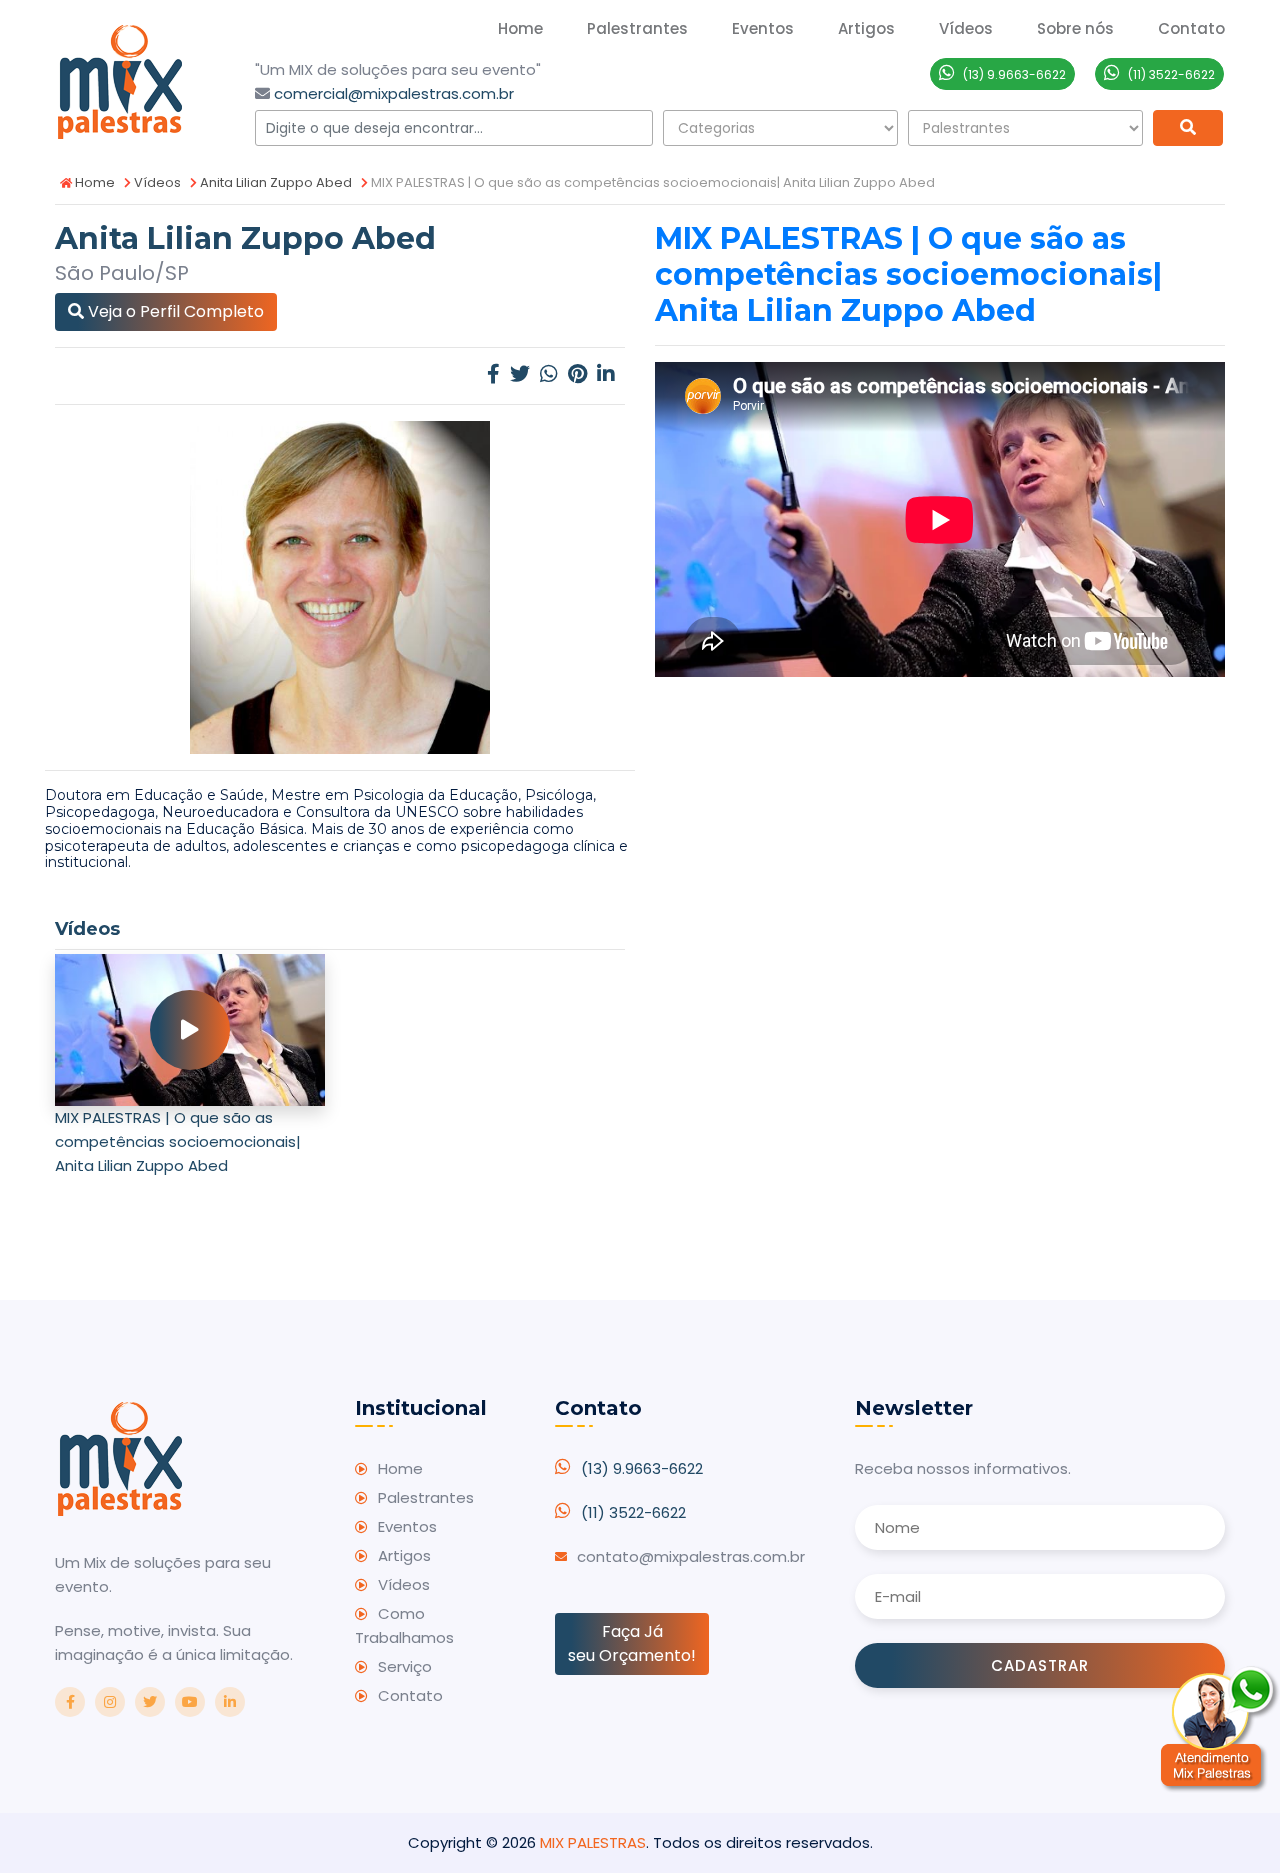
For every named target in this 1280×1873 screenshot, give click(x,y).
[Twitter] (520, 375)
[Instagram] (110, 1702)
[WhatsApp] (549, 375)
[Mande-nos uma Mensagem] (1220, 1729)
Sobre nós (1075, 28)
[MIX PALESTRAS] (120, 79)
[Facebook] (493, 375)
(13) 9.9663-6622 (642, 1468)
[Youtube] (190, 1702)
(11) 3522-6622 (633, 1512)
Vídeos (156, 182)
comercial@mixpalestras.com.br (394, 93)
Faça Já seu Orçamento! (632, 1643)
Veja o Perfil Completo (174, 311)
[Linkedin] (606, 375)
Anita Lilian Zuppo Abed (274, 182)
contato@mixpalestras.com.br (691, 1556)
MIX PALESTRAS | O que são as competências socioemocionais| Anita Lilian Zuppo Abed (178, 1141)
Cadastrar (1040, 1665)
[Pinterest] (577, 375)
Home (520, 28)
